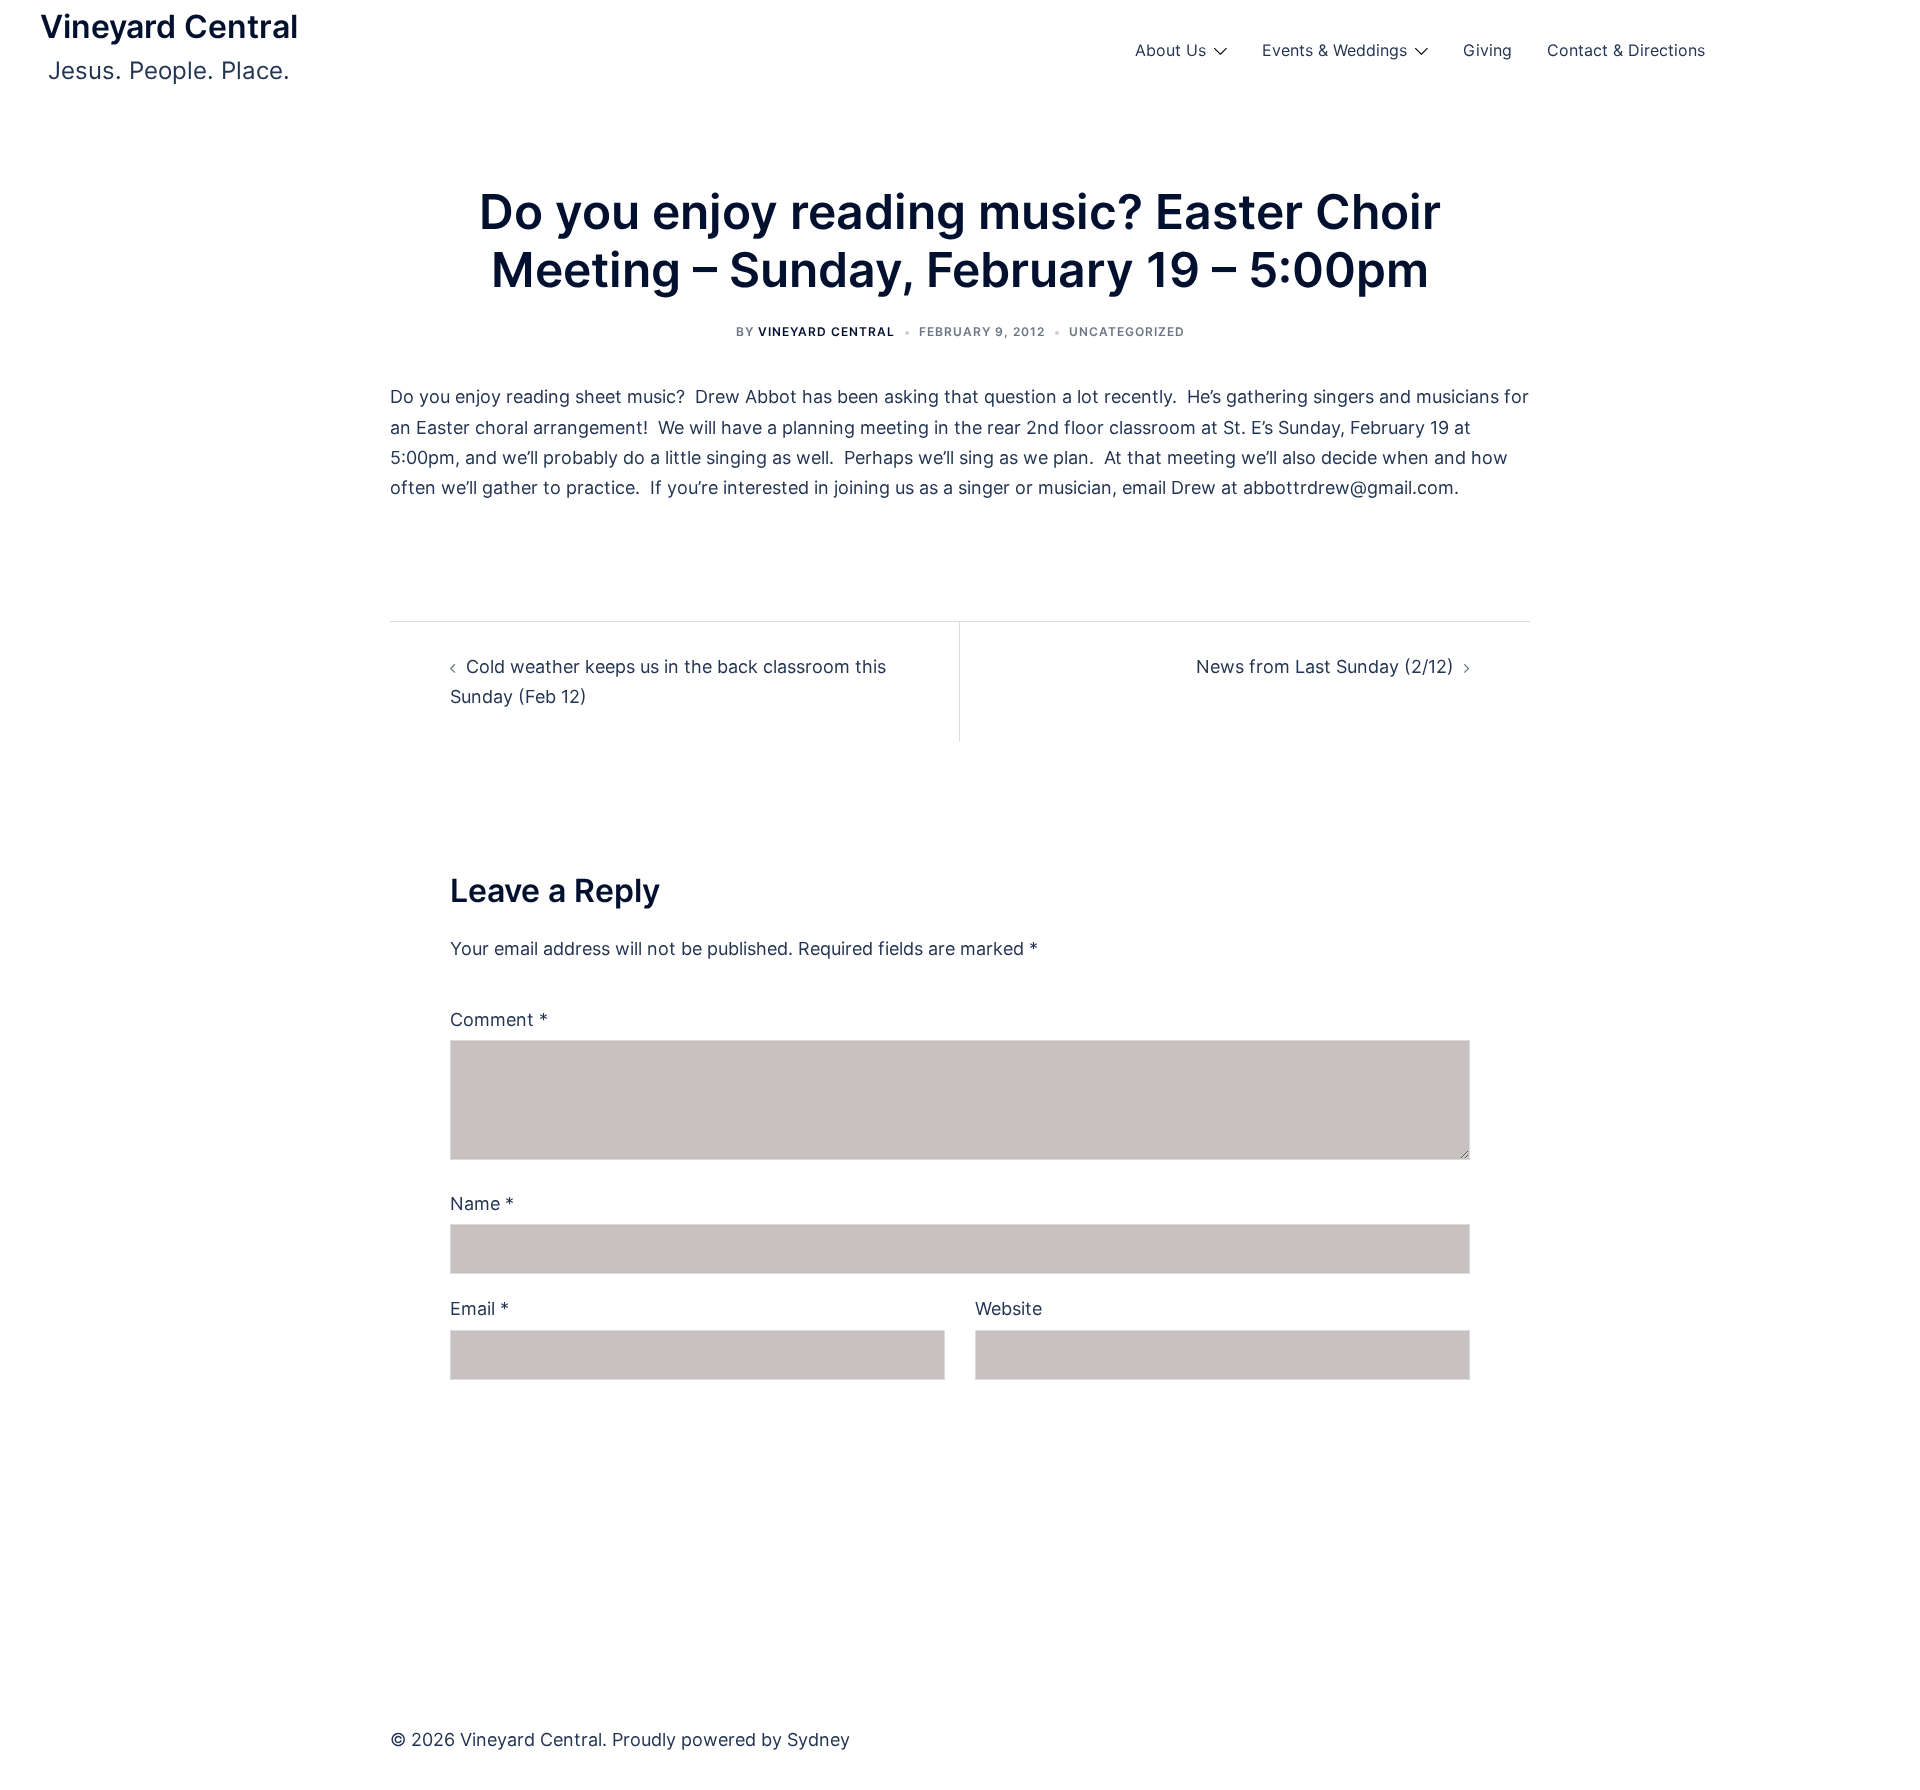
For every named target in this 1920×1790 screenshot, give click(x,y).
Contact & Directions (1626, 50)
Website (1008, 1308)
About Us (1170, 50)
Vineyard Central (169, 26)
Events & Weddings (1334, 50)
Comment (499, 1019)
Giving (1487, 50)
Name (482, 1203)
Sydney (818, 1739)
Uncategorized (1127, 331)
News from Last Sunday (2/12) (1325, 666)
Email (479, 1308)
